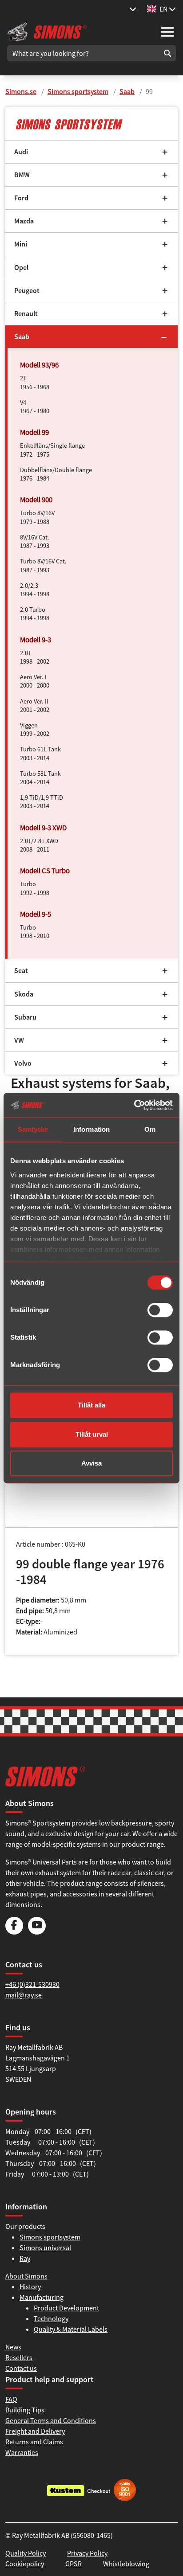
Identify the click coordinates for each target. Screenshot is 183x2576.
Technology (51, 2318)
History (30, 2287)
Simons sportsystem (78, 91)
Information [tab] (91, 1129)
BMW (22, 175)
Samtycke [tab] (33, 1129)
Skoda (24, 994)
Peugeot (27, 291)
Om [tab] (150, 1129)
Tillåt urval (92, 1434)
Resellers (19, 2357)
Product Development (66, 2308)
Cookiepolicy (25, 2564)
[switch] (160, 1310)
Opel (21, 268)
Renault (26, 314)
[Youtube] (37, 1932)
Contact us (21, 2368)
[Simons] (47, 31)
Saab (127, 91)
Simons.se (21, 91)
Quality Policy (26, 2553)
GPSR (74, 2564)
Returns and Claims (34, 2442)
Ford (21, 198)
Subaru (25, 1017)
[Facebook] (14, 1932)
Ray (25, 2258)
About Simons (26, 2276)
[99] (91, 124)
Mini (21, 244)
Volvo (23, 1063)
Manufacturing (42, 2297)
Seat (21, 971)
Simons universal (45, 2248)
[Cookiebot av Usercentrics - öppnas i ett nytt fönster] (134, 1105)
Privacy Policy (87, 2553)
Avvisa (91, 1463)
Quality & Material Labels (71, 2329)
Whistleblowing (126, 2564)
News (13, 2347)
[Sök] (167, 53)
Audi (21, 152)
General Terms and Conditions (51, 2420)
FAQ (11, 2399)
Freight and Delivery (35, 2431)
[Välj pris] (133, 9)
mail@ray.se (24, 1995)
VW (19, 1040)
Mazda (24, 221)
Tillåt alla (91, 1405)
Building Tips (25, 2410)
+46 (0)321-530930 (32, 1984)
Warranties (22, 2452)
